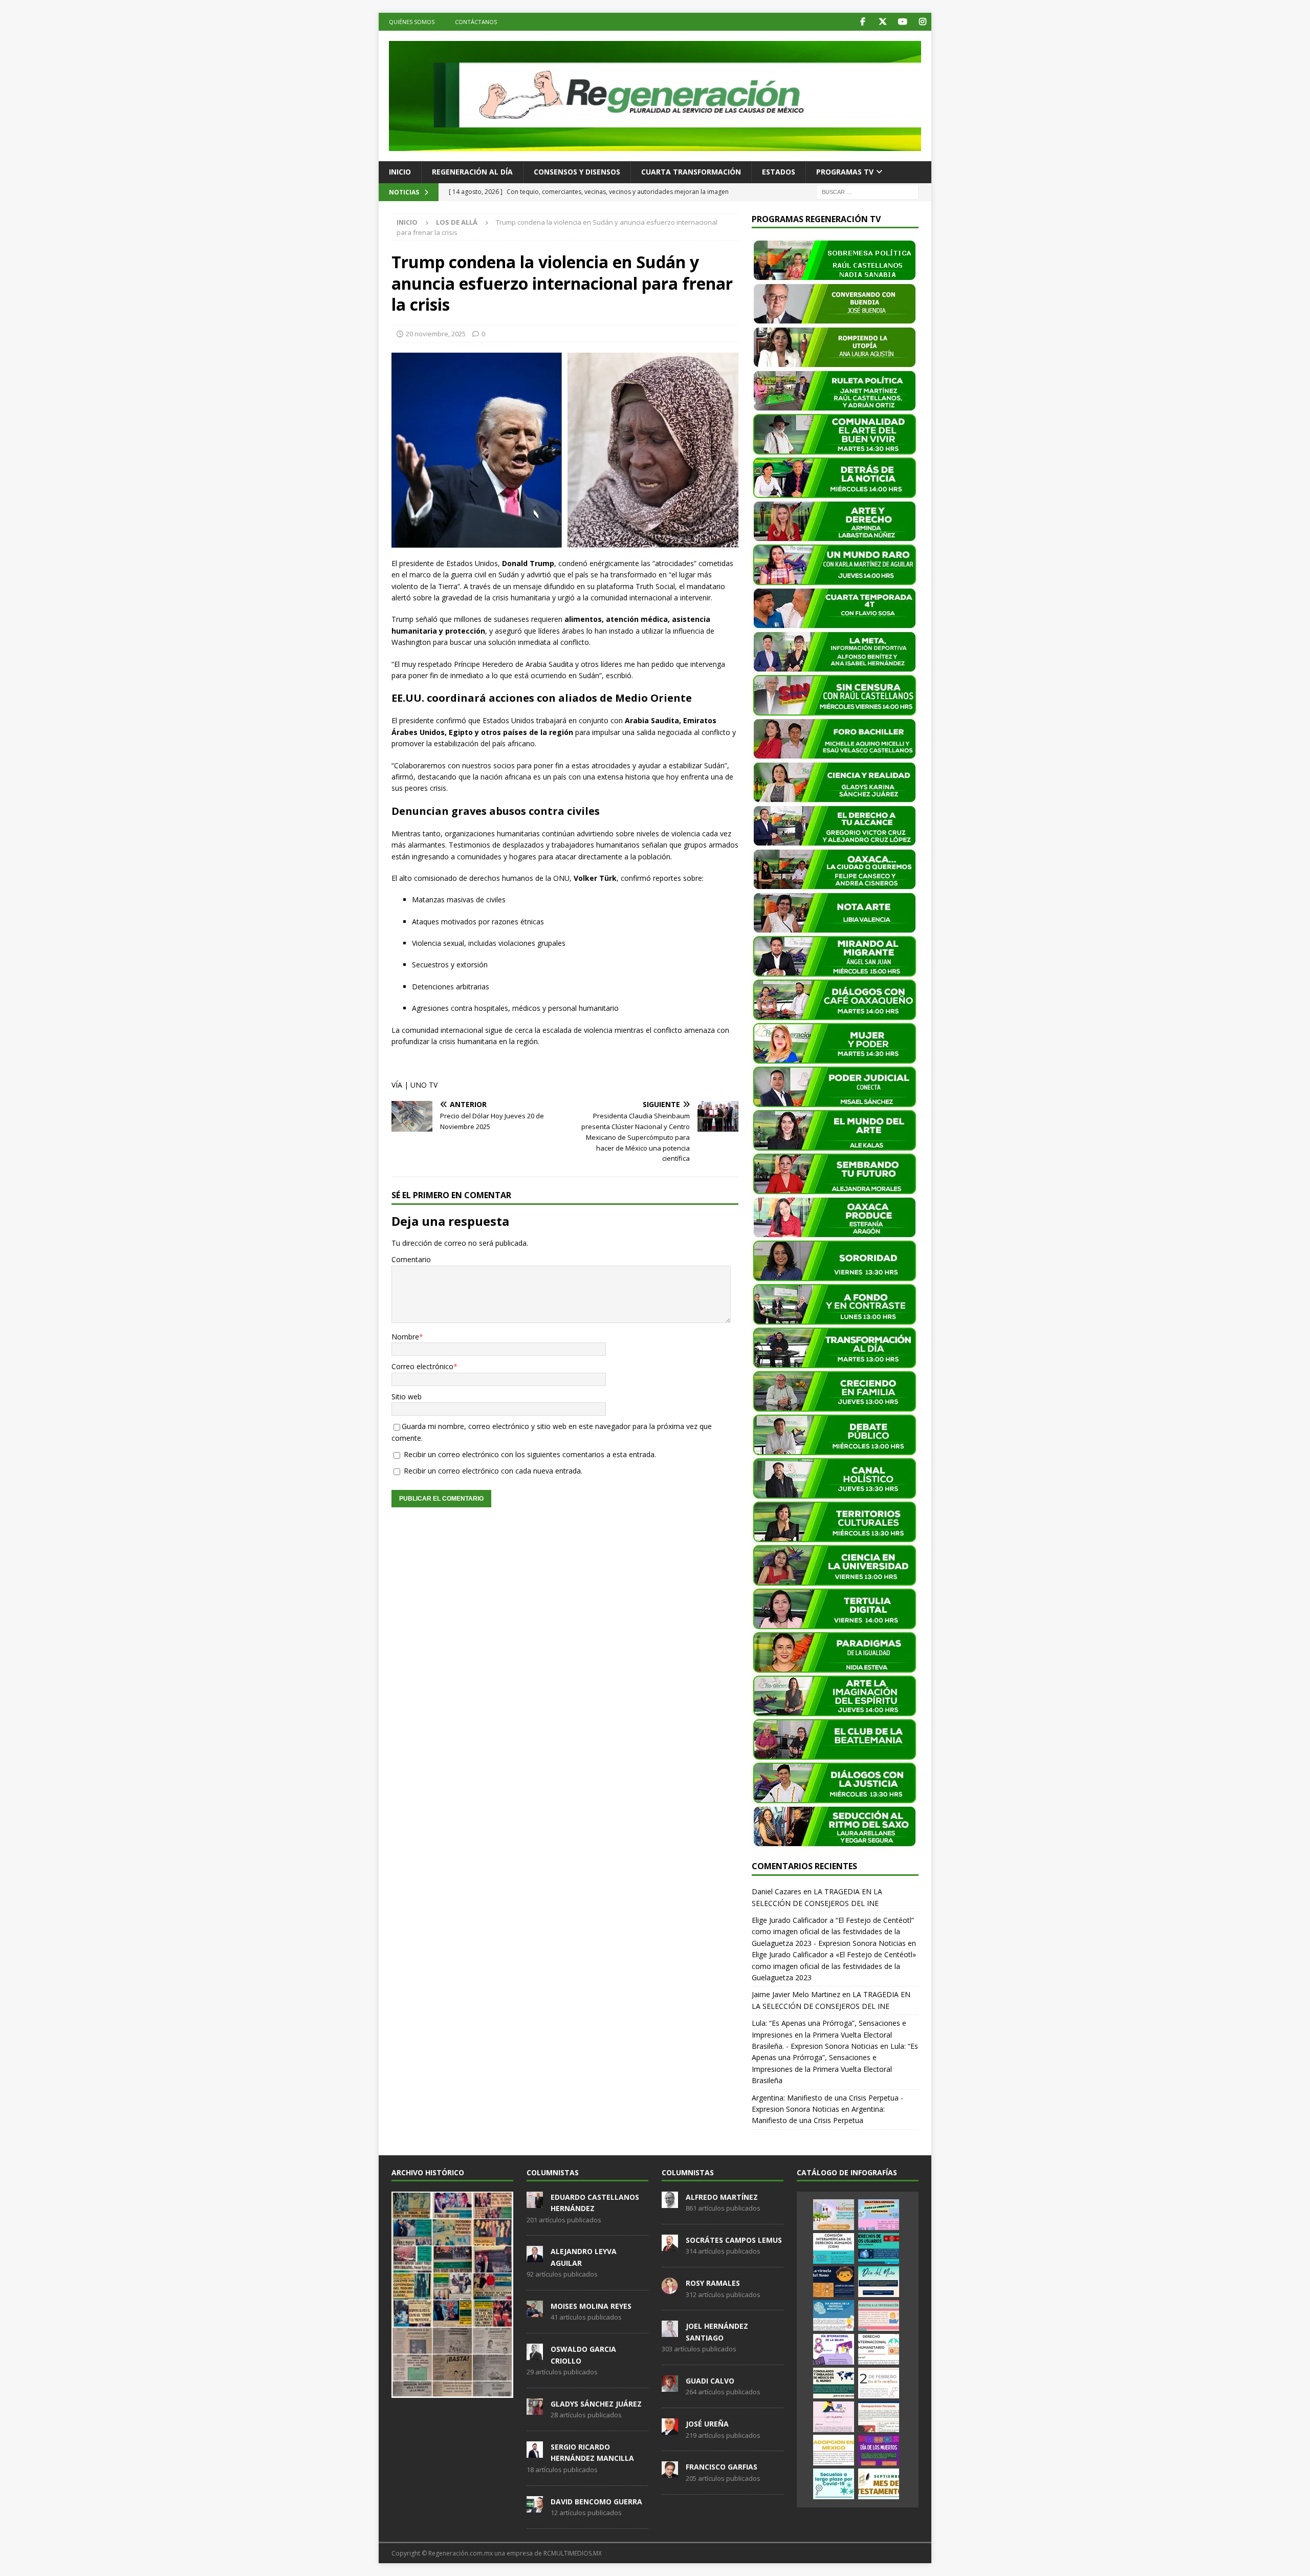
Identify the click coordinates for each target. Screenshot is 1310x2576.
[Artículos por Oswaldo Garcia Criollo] (535, 2354)
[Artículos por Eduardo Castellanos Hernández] (535, 2202)
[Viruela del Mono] (834, 2282)
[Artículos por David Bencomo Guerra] (535, 2507)
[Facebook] (863, 22)
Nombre (405, 1337)
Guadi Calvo (710, 2381)
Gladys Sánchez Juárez (596, 2404)
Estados (779, 172)
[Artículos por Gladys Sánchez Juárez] (535, 2409)
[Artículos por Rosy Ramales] (670, 2288)
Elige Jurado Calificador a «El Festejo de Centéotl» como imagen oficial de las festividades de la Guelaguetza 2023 (834, 1966)
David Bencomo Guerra (596, 2502)
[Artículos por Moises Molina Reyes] (535, 2311)
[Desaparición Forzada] (879, 2417)
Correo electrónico (422, 1366)
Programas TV (845, 172)
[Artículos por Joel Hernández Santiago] (670, 2332)
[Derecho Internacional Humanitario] (879, 2349)
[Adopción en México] (834, 2450)
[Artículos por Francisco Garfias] (670, 2473)
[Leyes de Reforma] (834, 2215)
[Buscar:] (867, 191)
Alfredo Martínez (722, 2197)
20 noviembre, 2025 (436, 334)
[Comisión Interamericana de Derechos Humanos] (834, 2248)
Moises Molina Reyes (591, 2306)
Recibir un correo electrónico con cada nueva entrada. (493, 1471)
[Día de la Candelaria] (879, 2383)
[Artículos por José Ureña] (670, 2429)
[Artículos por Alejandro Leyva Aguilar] (535, 2257)
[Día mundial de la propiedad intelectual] (834, 2315)
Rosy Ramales (713, 2283)
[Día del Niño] (879, 2282)
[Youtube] (902, 22)
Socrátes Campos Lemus (734, 2240)
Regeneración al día (472, 172)
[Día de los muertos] (879, 2450)
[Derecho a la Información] (879, 2315)
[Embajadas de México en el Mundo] (834, 2383)
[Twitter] (882, 22)
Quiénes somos (412, 22)
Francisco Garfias (722, 2467)
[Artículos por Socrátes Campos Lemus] (670, 2245)
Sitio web (407, 1397)
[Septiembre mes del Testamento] (879, 2484)
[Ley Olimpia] (834, 2417)
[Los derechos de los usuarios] (879, 2248)
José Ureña (707, 2424)
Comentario (411, 1259)
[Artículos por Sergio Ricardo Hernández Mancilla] (535, 2452)
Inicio (400, 172)
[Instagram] (922, 22)
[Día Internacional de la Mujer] (834, 2349)
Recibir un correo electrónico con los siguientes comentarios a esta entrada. (530, 1454)
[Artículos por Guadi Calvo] (670, 2386)
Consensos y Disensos (577, 172)
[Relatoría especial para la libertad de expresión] (879, 2215)
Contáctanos (476, 22)
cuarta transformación (691, 172)
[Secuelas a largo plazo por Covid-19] (834, 2484)
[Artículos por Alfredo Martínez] (670, 2202)
